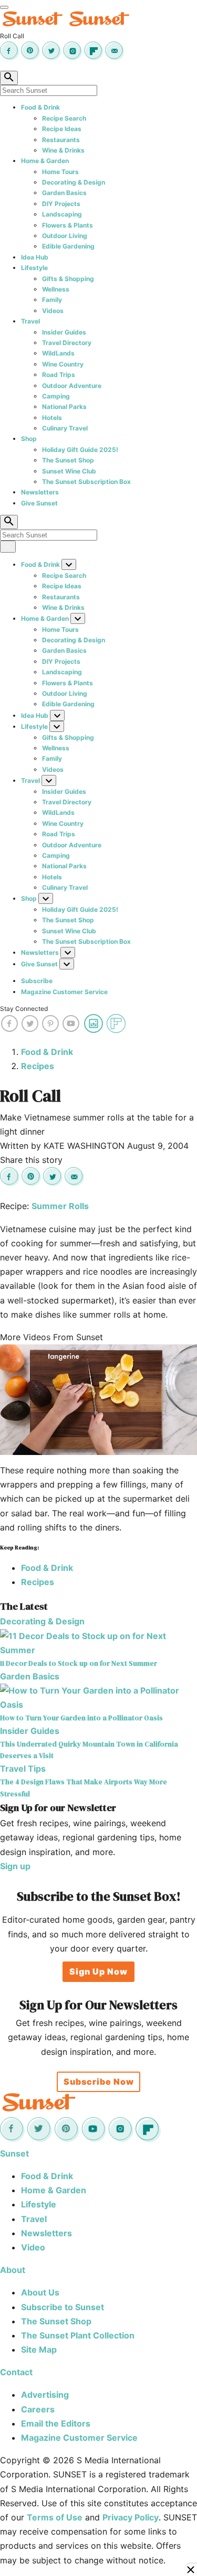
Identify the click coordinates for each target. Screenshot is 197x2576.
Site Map (39, 2349)
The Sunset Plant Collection (78, 2335)
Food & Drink (40, 107)
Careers (38, 2409)
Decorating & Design (74, 182)
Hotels (52, 418)
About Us (40, 2292)
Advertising (45, 2395)
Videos (53, 311)
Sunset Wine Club (69, 471)
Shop (29, 439)
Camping (56, 396)
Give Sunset (39, 503)
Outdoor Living (65, 236)
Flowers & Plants (68, 225)
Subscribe (37, 981)
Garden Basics (64, 193)
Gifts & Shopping (68, 279)
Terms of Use (55, 2517)
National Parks (64, 407)
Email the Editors (56, 2423)
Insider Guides (64, 332)
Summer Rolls (60, 1206)
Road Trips (59, 375)
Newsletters (40, 492)
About (13, 2270)
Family (52, 300)
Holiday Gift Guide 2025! (80, 450)
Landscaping (62, 214)
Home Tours (60, 172)
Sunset (14, 2153)
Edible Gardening (68, 246)
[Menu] (4, 7)
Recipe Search (64, 118)
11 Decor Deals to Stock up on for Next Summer (79, 1663)
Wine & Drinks (63, 150)
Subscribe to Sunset (63, 2307)
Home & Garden (45, 161)
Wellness (56, 289)
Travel (30, 321)
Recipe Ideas (62, 129)
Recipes (38, 1066)
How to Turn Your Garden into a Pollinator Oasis (81, 1718)
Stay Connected (24, 1009)
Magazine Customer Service (64, 992)
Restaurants (61, 140)
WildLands (58, 353)
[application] (98, 1400)
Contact (16, 2372)
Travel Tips (23, 1769)
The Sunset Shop (68, 460)
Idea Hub (35, 257)
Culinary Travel (65, 428)
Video (33, 2247)
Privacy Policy (131, 2517)
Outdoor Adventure (72, 386)
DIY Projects (61, 204)
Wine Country (63, 364)
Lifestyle (34, 268)
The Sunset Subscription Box (86, 482)
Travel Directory (67, 343)
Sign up (15, 1866)
